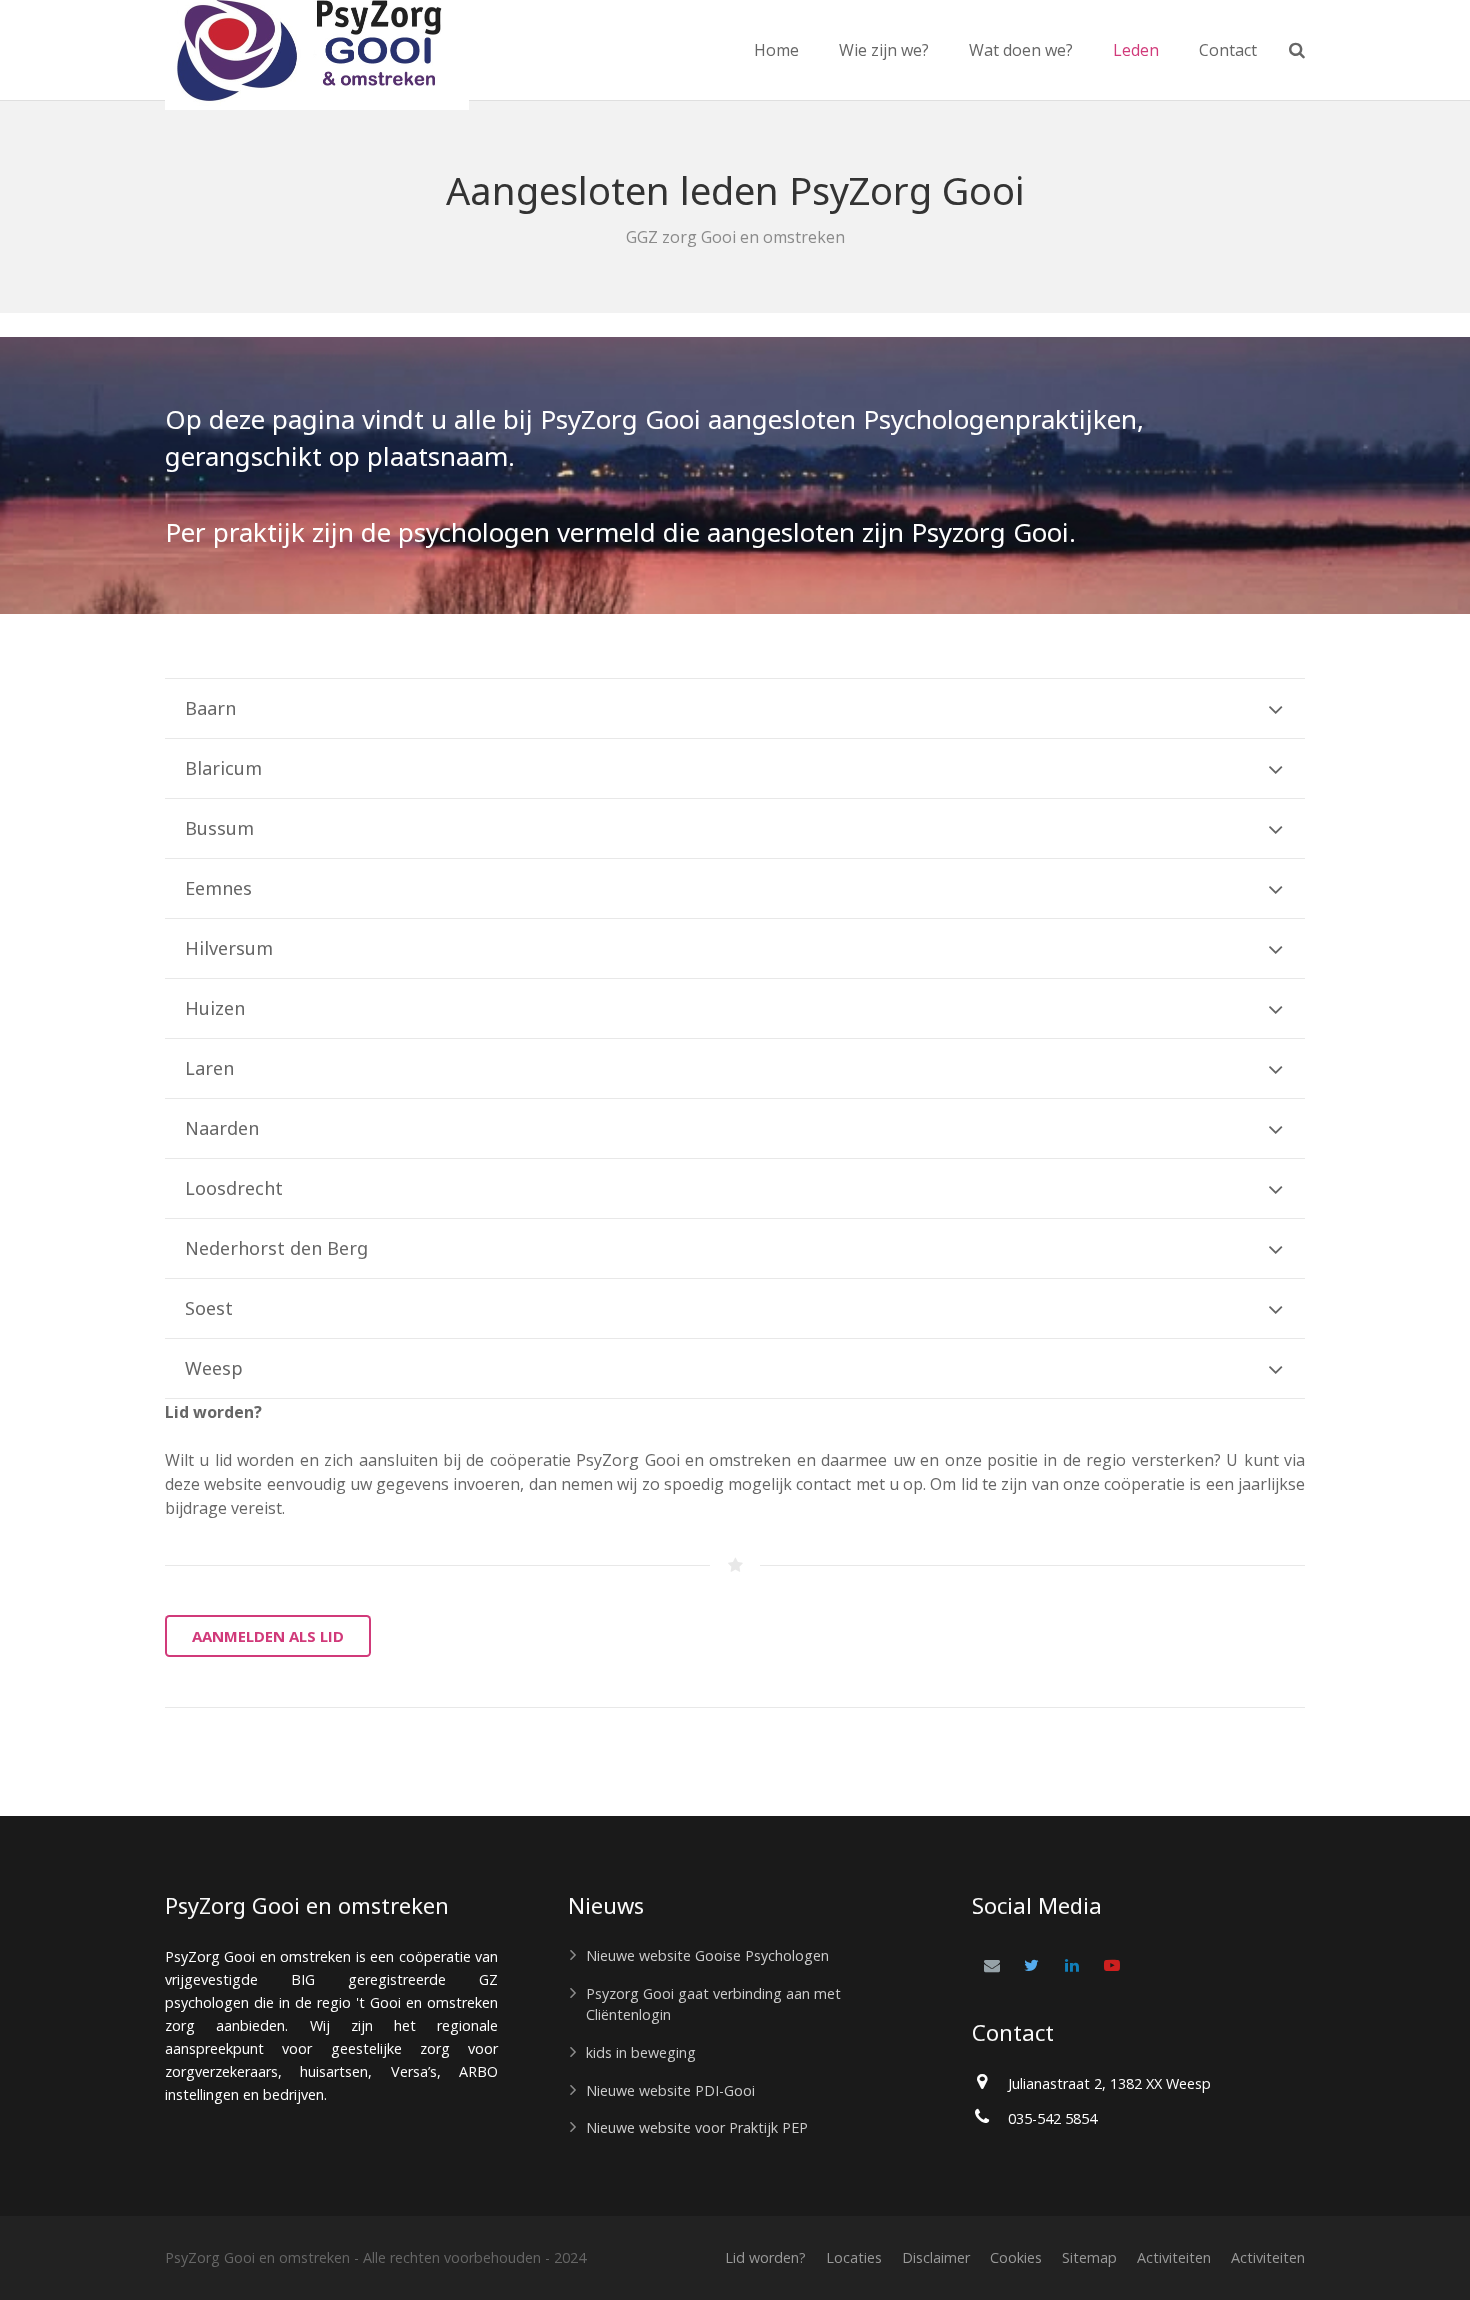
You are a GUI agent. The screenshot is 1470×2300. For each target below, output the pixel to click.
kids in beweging (641, 2052)
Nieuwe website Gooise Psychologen (707, 1955)
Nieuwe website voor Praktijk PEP (697, 2127)
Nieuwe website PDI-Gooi (670, 2090)
